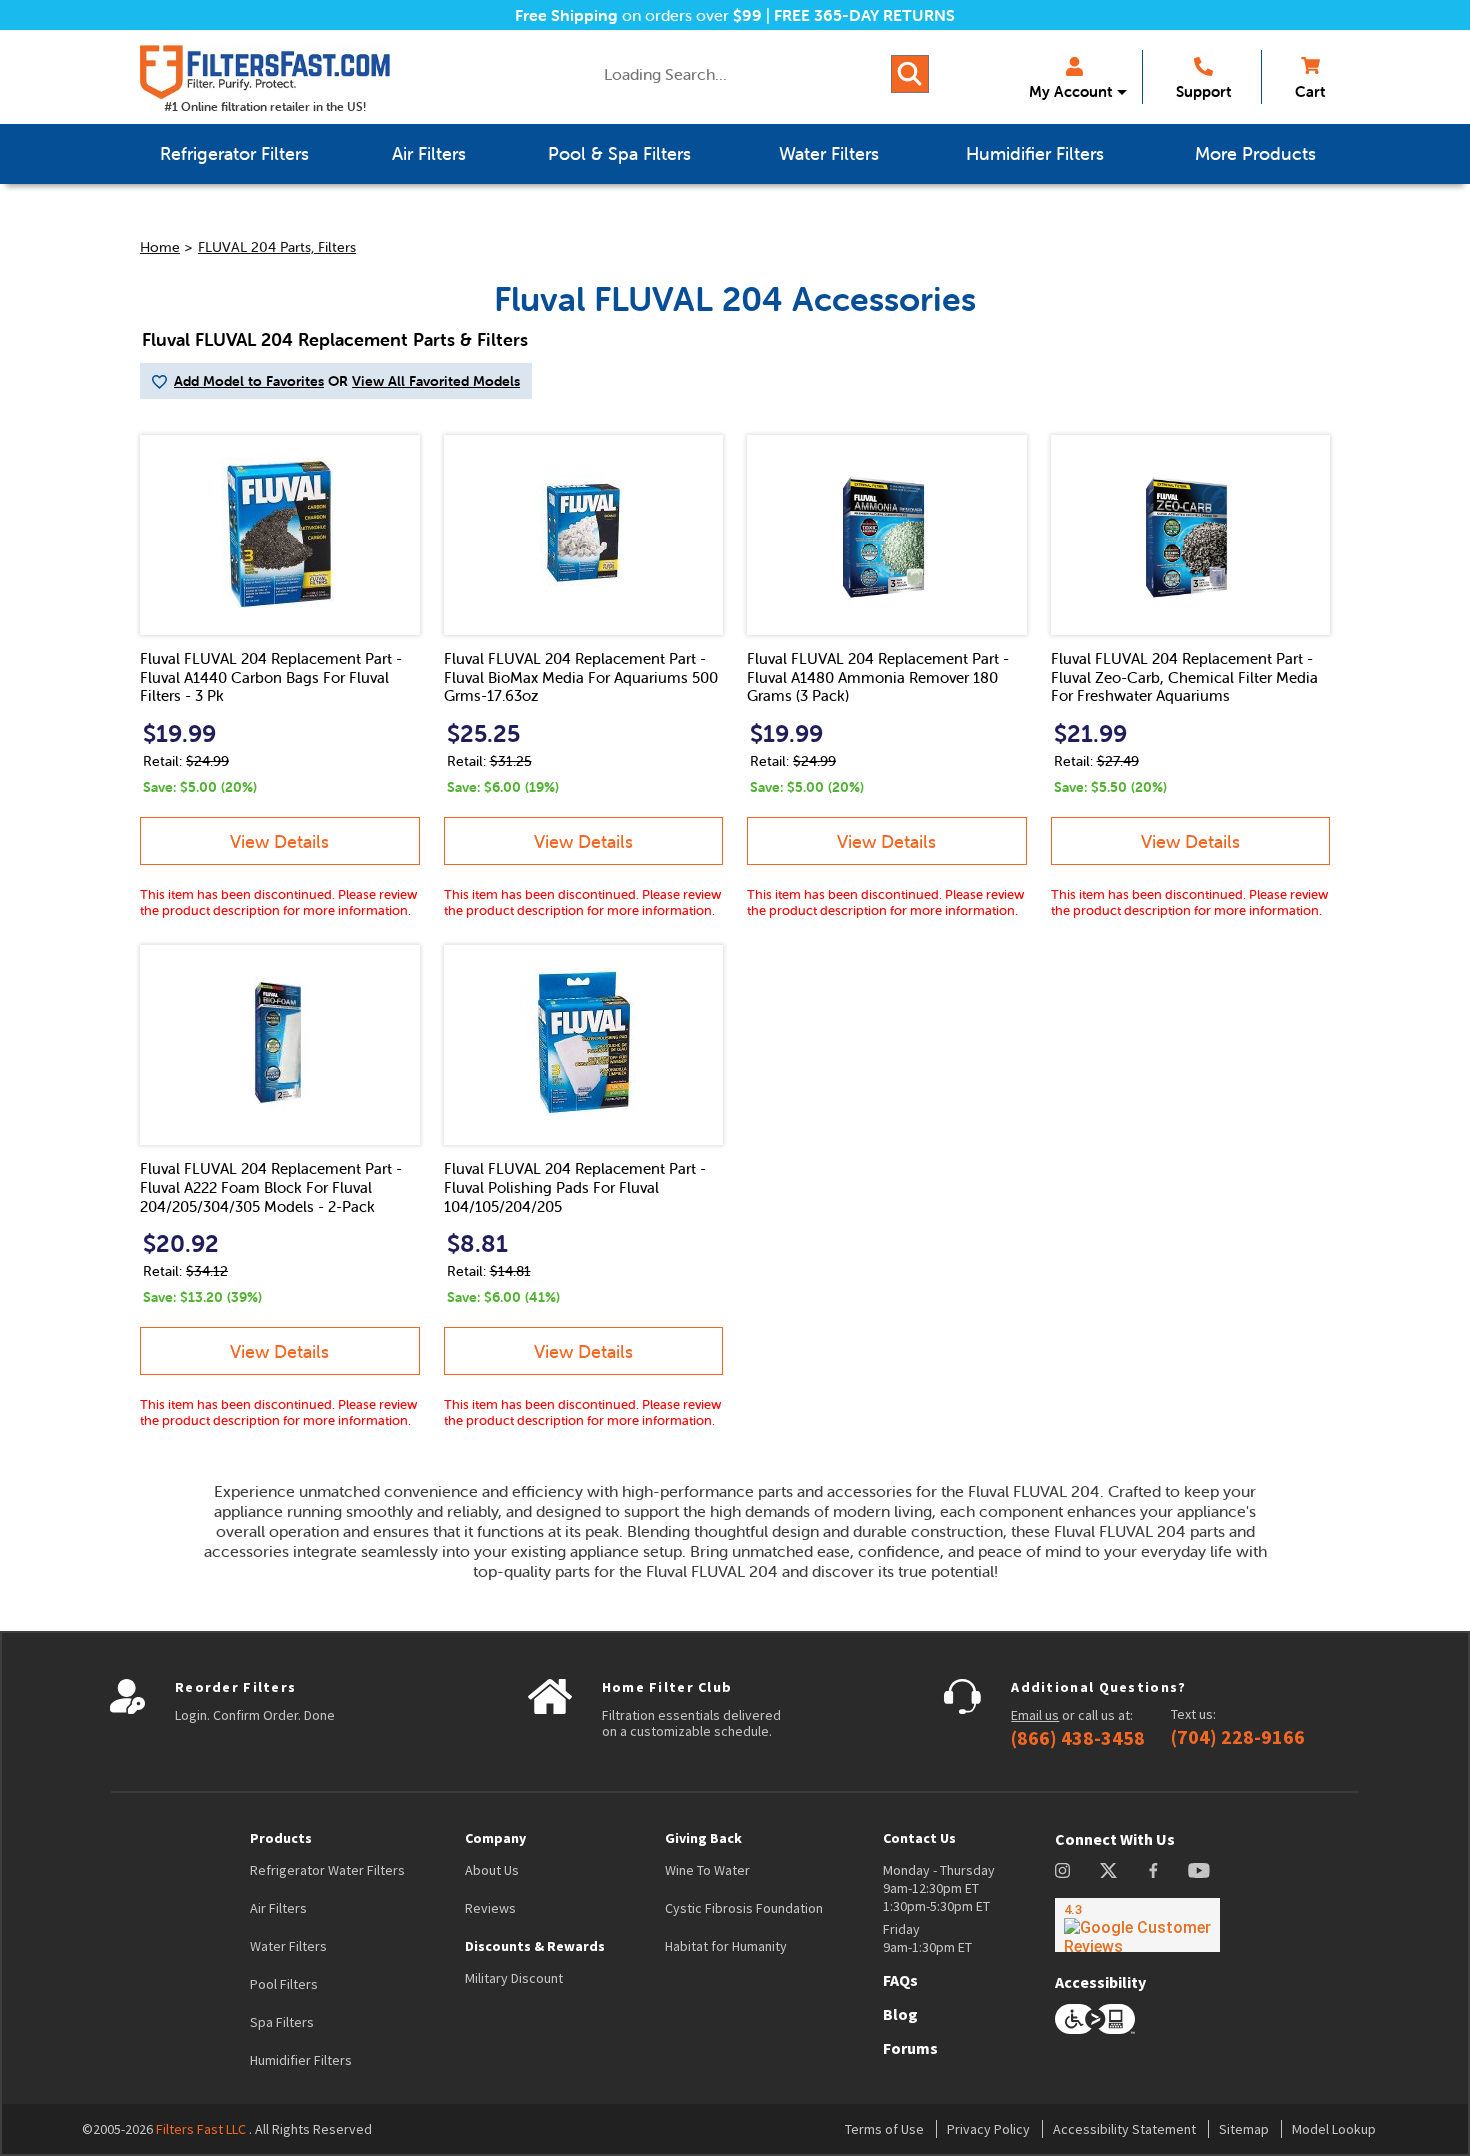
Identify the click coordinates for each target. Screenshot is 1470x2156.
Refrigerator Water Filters (327, 1870)
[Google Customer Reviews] (1137, 1925)
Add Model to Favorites (249, 381)
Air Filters (278, 1908)
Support (1203, 91)
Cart (1310, 91)
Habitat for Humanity (726, 1946)
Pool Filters (284, 1984)
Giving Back (703, 1838)
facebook (1153, 1870)
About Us (492, 1870)
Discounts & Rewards (535, 1946)
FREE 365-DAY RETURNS (864, 15)
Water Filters (288, 1946)
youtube (1199, 1870)
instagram (1062, 1870)
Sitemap (1244, 2129)
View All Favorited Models (436, 381)
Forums (910, 2048)
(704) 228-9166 (1238, 1737)
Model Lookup (1334, 2129)
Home (160, 247)
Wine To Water (707, 1870)
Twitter (1109, 1870)
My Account (1070, 91)
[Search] (910, 74)
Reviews (490, 1908)
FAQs (900, 1980)
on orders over (638, 15)
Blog (900, 2014)
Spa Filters (282, 2022)
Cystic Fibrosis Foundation (744, 1908)
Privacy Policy (988, 2129)
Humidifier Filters (301, 2060)
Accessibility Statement (1124, 2129)
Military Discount (514, 1978)
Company (495, 1838)
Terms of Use (884, 2129)
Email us (1035, 1715)
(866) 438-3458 (1078, 1738)
